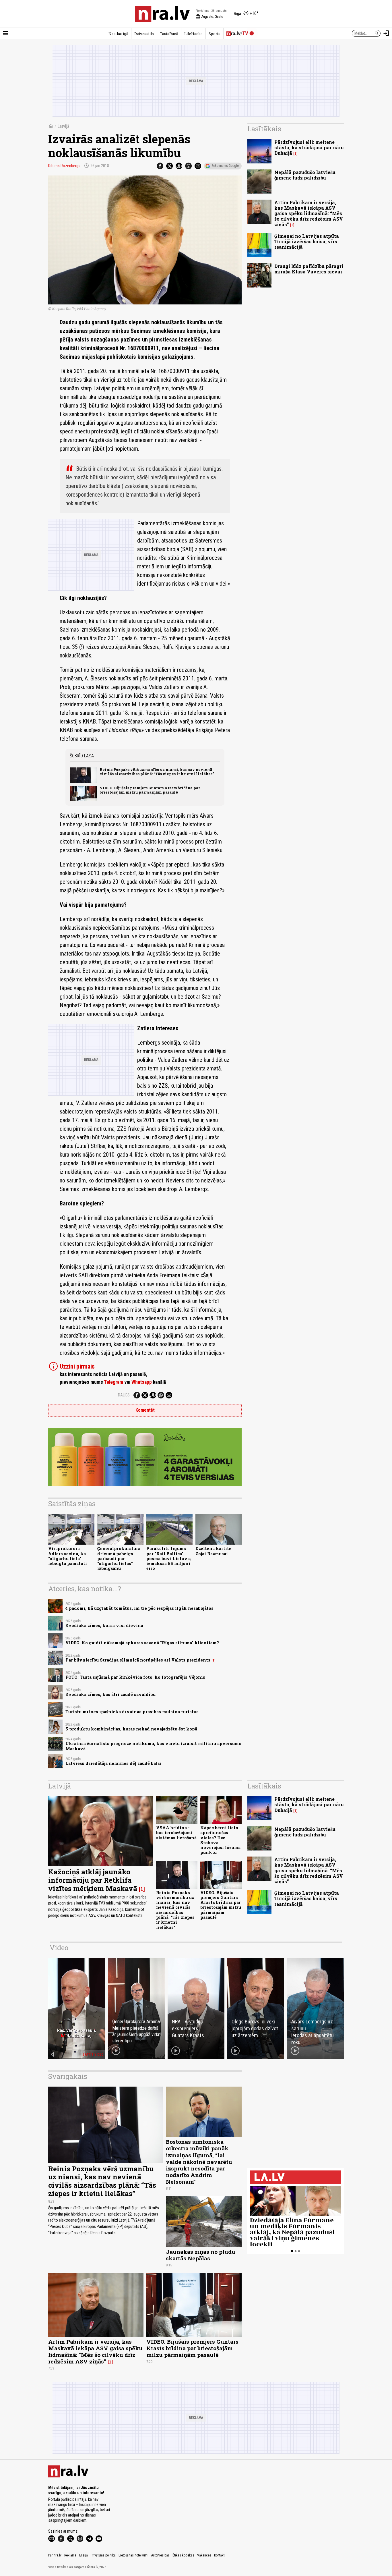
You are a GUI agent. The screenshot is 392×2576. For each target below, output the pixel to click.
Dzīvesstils (144, 34)
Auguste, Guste (209, 17)
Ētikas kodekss (183, 2555)
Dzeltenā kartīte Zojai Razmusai (213, 1551)
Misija (84, 2555)
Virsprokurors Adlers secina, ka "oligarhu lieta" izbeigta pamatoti (68, 1556)
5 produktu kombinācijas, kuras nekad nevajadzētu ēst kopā (131, 1729)
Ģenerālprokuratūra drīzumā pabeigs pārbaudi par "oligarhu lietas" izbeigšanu (119, 1558)
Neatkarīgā (118, 34)
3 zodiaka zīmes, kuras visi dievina (104, 1625)
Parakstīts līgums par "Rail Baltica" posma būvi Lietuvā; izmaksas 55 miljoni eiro (169, 1558)
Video (59, 1948)
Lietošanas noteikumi (133, 2555)
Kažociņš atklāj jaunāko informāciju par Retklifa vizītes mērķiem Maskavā (93, 1880)
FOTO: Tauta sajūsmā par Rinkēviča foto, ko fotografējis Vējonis (135, 1677)
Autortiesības (160, 2555)
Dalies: (124, 1395)
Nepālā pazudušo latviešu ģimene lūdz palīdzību (305, 175)
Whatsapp (142, 1382)
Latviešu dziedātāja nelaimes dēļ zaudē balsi (113, 1763)
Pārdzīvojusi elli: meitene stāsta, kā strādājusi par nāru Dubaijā (309, 147)
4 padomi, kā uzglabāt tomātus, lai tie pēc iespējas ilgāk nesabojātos (139, 1608)
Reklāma (70, 2555)
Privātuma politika (103, 2555)
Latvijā (63, 126)
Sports (215, 34)
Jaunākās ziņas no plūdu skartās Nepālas (201, 2255)
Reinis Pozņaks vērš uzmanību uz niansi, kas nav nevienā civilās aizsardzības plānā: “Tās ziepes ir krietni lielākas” (157, 772)
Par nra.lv (55, 2555)
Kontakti (220, 2555)
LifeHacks (193, 34)
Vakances (204, 2555)
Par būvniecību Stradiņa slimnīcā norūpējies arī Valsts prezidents (138, 1660)
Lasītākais (264, 129)
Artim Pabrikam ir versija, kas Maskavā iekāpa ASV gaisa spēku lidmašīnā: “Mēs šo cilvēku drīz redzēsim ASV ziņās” (309, 213)
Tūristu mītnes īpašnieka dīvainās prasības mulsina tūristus (132, 1712)
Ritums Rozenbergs (64, 166)
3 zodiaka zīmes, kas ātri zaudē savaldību (110, 1694)
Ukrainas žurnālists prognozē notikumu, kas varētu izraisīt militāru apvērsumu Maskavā (153, 1746)
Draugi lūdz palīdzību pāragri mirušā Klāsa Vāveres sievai (309, 269)
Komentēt (145, 1410)
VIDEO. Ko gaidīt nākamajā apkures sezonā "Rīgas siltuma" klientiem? (142, 1643)
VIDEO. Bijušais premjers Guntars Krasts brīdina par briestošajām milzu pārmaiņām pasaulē (150, 790)
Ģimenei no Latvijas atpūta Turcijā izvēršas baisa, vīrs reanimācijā (307, 241)
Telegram (113, 1382)
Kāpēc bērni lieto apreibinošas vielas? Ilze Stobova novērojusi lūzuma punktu (220, 1840)
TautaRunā (169, 34)
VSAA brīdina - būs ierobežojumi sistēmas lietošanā (176, 1833)
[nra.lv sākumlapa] (162, 14)
